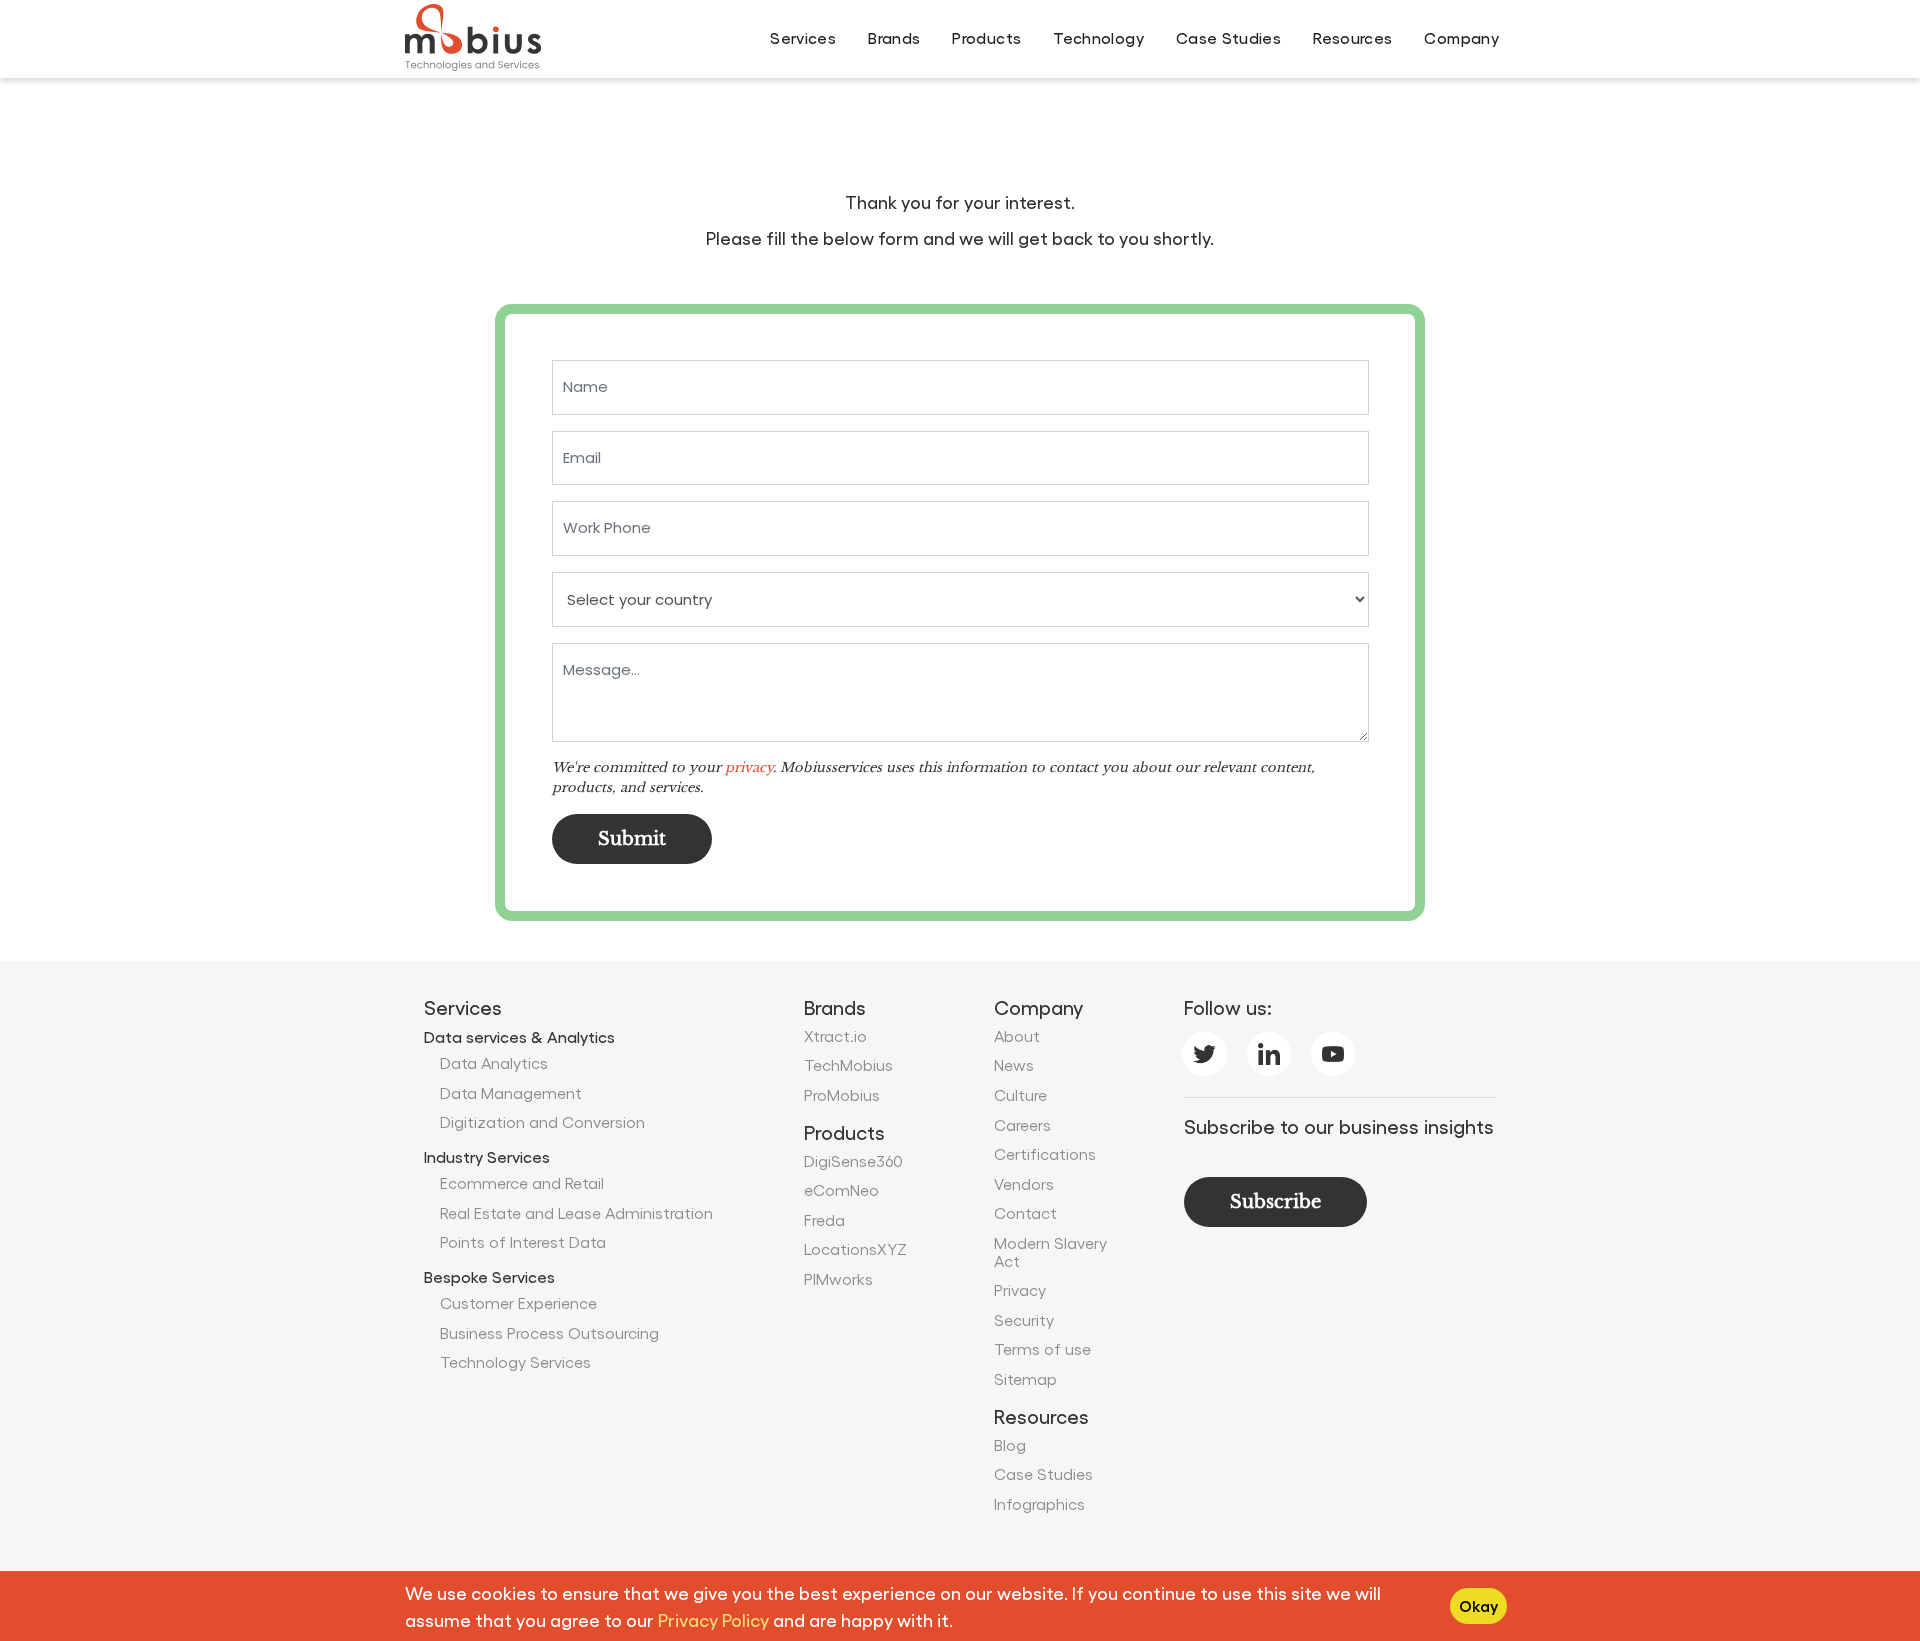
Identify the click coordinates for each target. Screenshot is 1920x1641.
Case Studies (1228, 37)
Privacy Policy (713, 1619)
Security (1024, 1319)
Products (986, 37)
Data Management (511, 1092)
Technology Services (515, 1361)
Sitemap (1025, 1378)
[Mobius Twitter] (1204, 1049)
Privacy (1020, 1289)
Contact (1025, 1212)
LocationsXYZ (855, 1248)
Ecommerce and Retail (522, 1182)
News (1014, 1064)
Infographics (1039, 1503)
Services (803, 37)
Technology (1098, 37)
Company (1461, 37)
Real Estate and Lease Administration (576, 1212)
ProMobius (842, 1094)
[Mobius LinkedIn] (1269, 1049)
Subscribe (1275, 1202)
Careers (1022, 1124)
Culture (1020, 1094)
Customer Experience (518, 1302)
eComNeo (841, 1189)
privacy (749, 767)
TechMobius (848, 1064)
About (1017, 1035)
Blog (1010, 1444)
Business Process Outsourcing (549, 1332)
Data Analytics (494, 1062)
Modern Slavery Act (1050, 1251)
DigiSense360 (853, 1160)
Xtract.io (835, 1035)
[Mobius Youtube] (1333, 1049)
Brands (894, 37)
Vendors (1024, 1183)
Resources (1352, 37)
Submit (632, 839)
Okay (1478, 1605)
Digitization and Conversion (542, 1121)
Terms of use (1042, 1348)
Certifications (1045, 1153)
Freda (824, 1219)
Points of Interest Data (523, 1241)
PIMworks (838, 1278)
